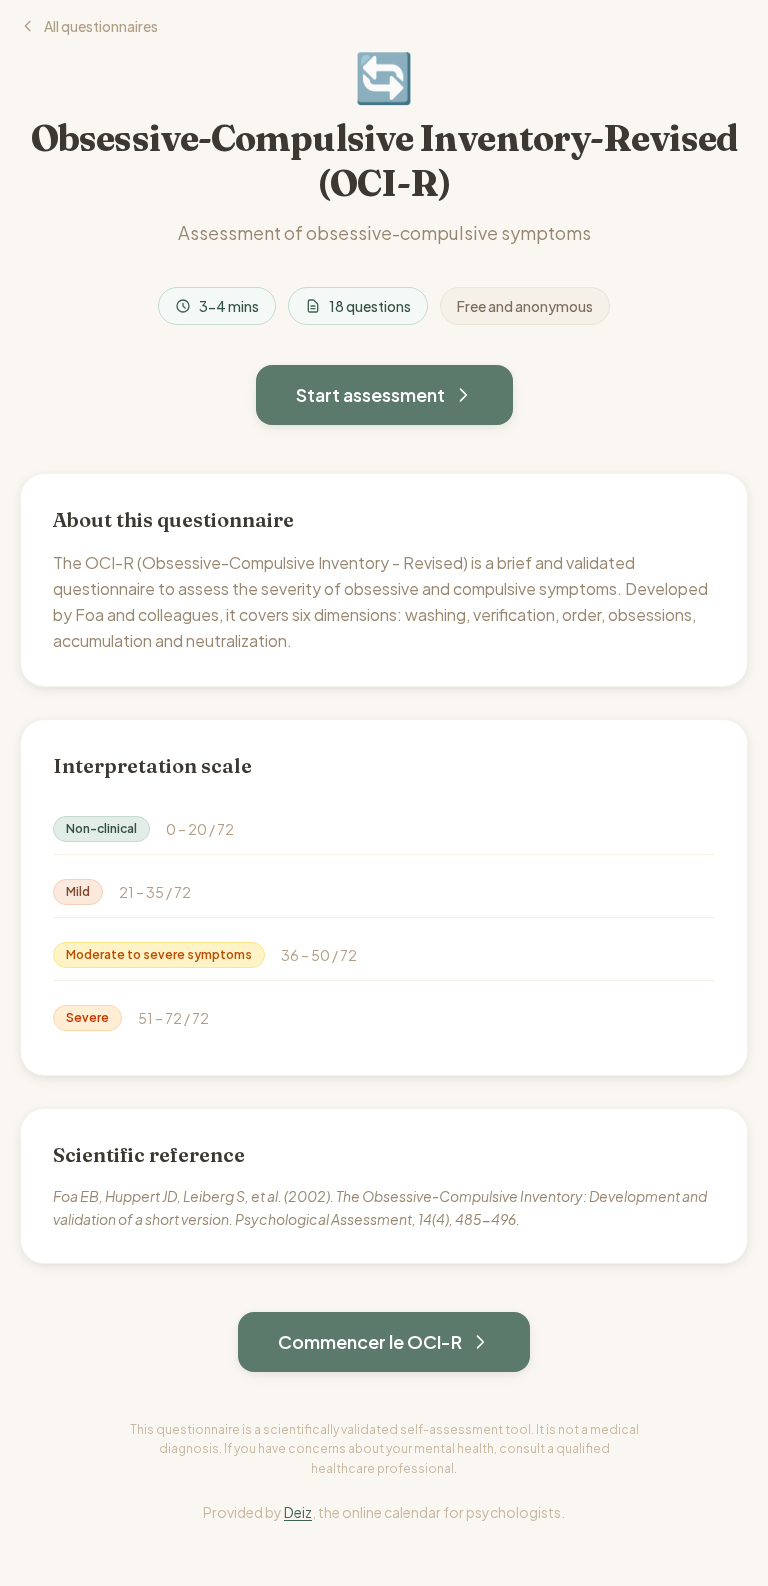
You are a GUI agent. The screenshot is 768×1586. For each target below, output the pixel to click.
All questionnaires (101, 26)
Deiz (298, 1512)
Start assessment (370, 394)
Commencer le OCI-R (370, 1341)
